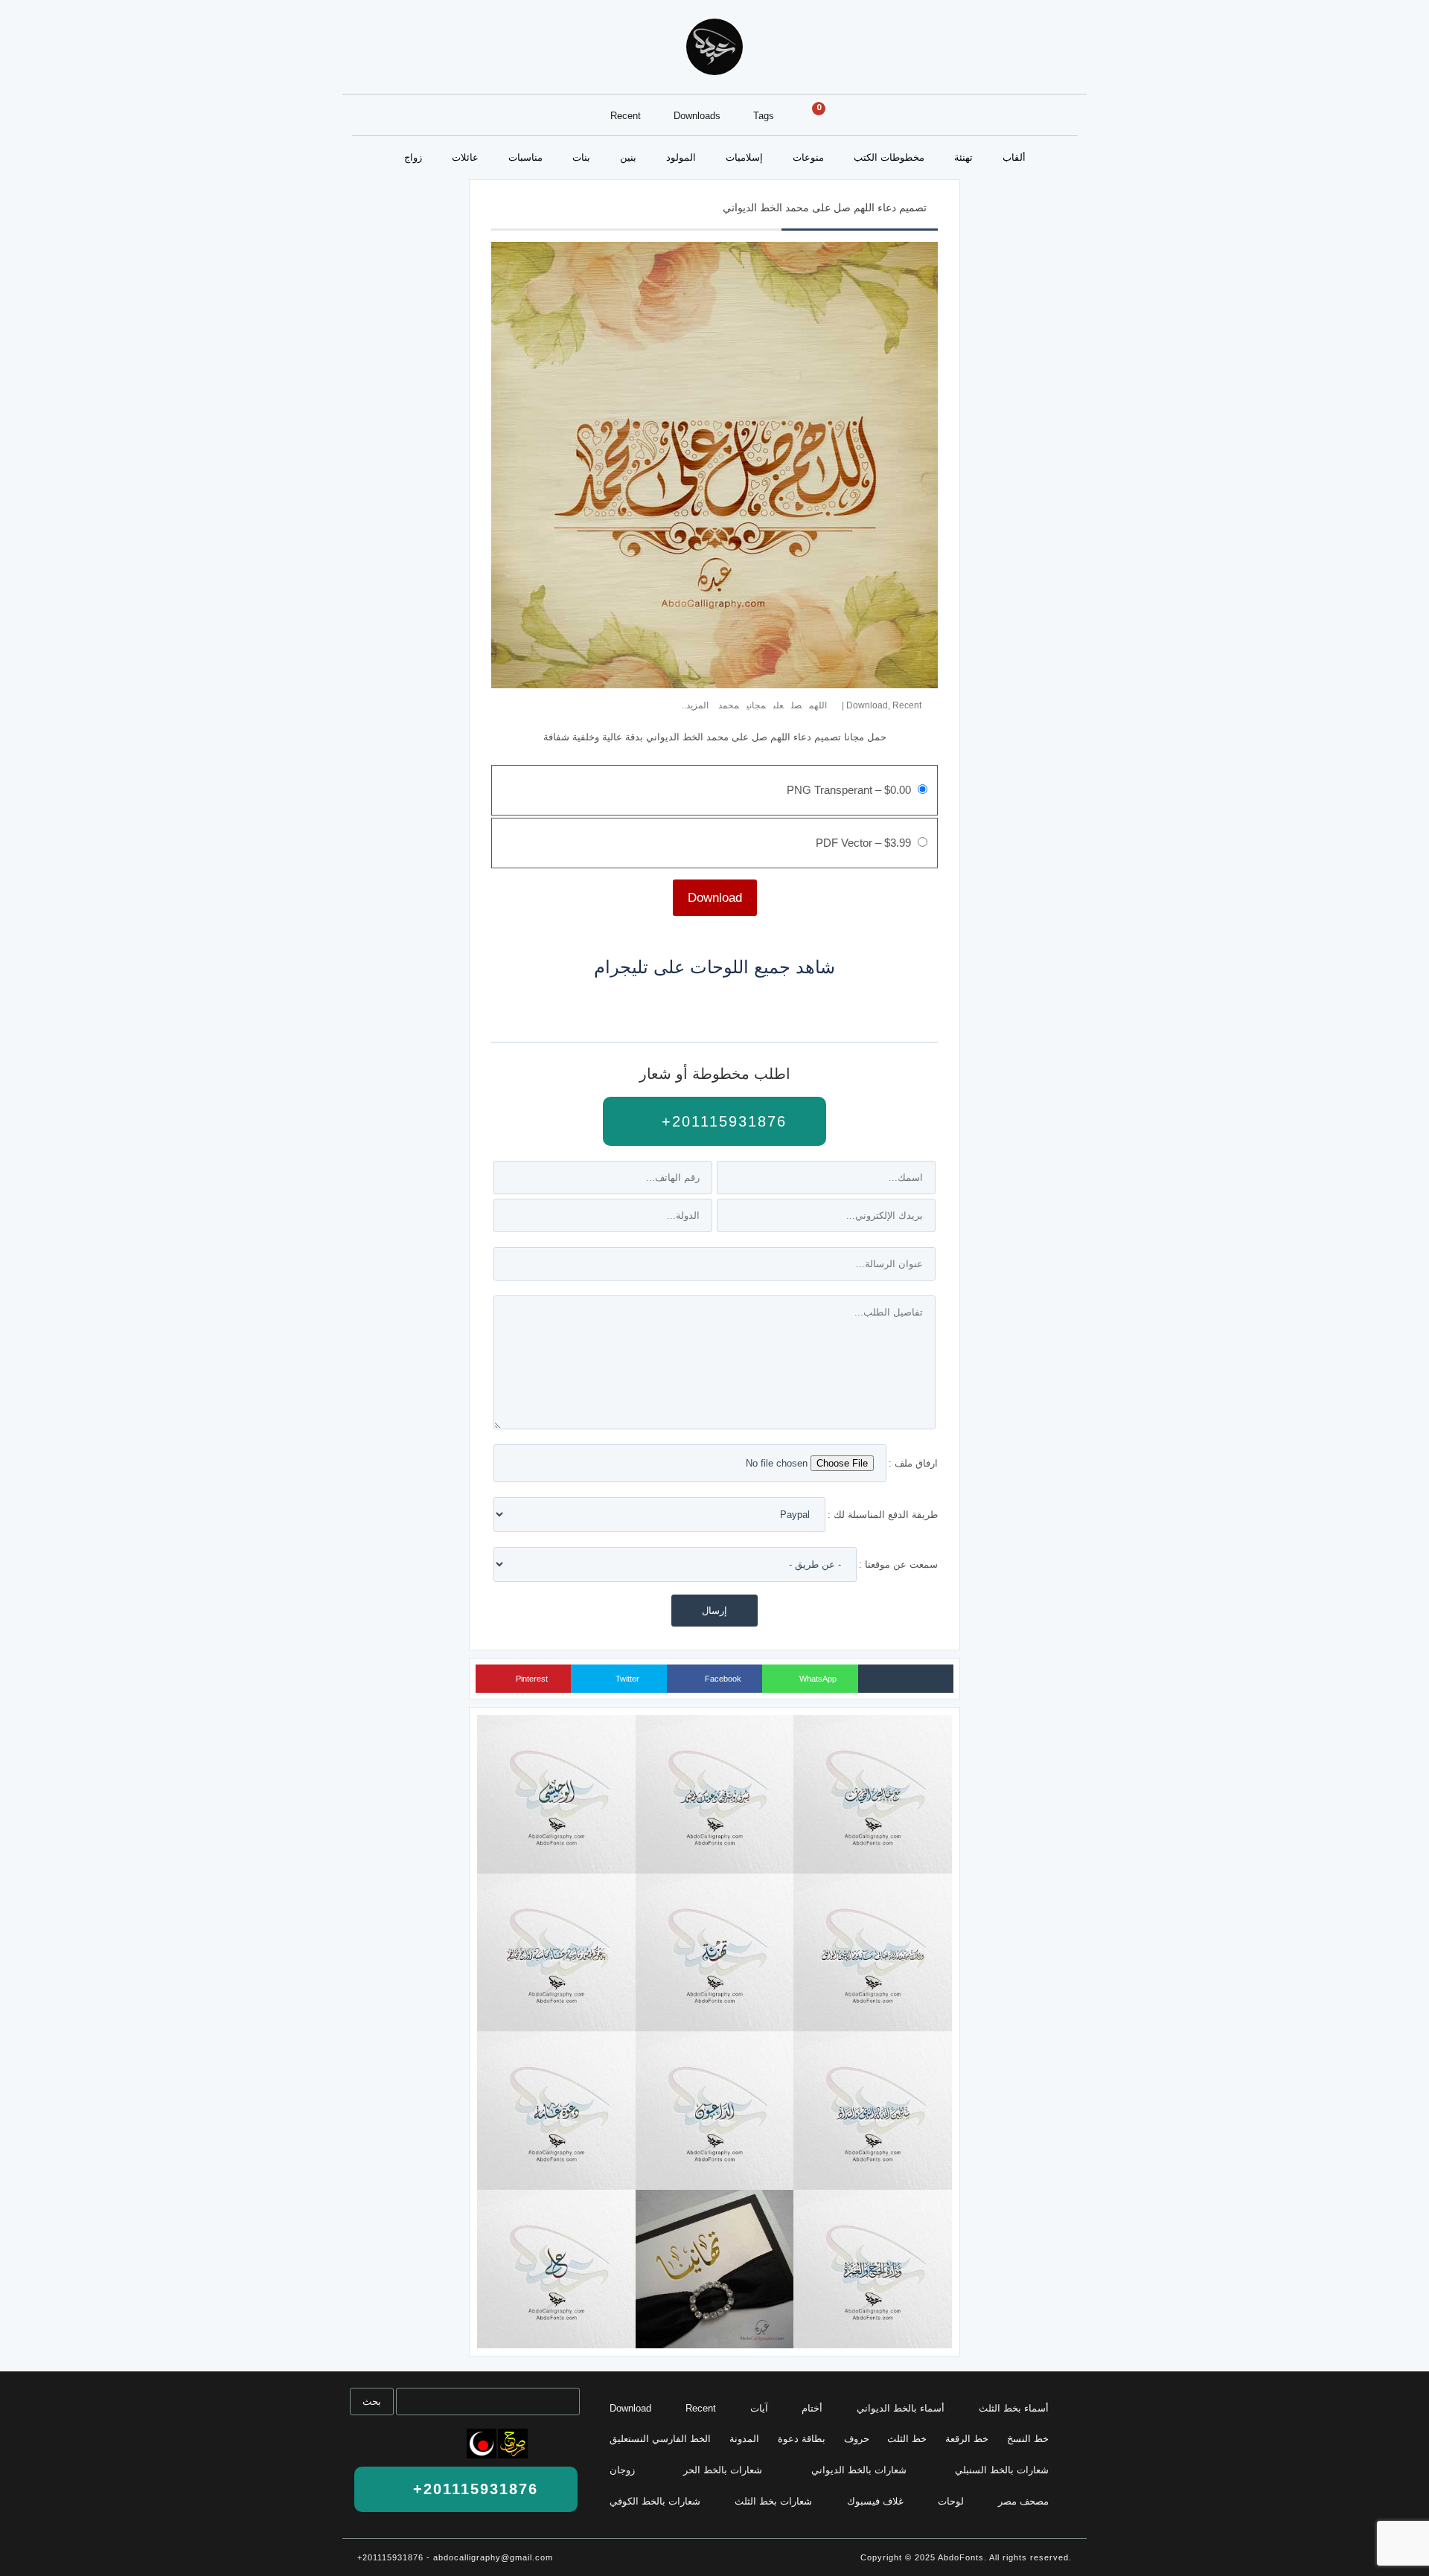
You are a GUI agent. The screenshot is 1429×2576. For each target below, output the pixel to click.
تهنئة (963, 157)
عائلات (465, 157)
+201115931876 (721, 1121)
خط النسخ (1028, 2439)
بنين (628, 157)
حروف (857, 2439)
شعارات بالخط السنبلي (1002, 2470)
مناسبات (525, 157)
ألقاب (1014, 157)
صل (796, 705)
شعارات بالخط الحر (723, 2470)
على (779, 705)
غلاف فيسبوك (875, 2501)
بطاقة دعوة (802, 2439)
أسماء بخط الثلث (1014, 2408)
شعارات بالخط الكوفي (655, 2501)
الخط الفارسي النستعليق (660, 2439)
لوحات (951, 2501)
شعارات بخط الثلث (773, 2501)
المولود (681, 157)
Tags (764, 116)
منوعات (808, 157)
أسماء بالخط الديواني (901, 2408)
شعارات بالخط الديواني (859, 2470)
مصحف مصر (1023, 2501)
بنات (581, 157)
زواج (413, 157)
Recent (626, 116)
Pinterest (531, 1679)
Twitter (626, 1679)
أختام (812, 2408)
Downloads (697, 116)
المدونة (744, 2439)
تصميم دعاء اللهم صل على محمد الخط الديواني (825, 208)
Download (867, 705)
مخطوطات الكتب (889, 157)
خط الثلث (907, 2439)
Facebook (722, 1679)
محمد (729, 705)
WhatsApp (817, 1679)
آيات (759, 2408)
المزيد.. (695, 705)
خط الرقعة (967, 2439)
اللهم (818, 705)
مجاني (756, 705)
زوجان (622, 2470)
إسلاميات (744, 157)
